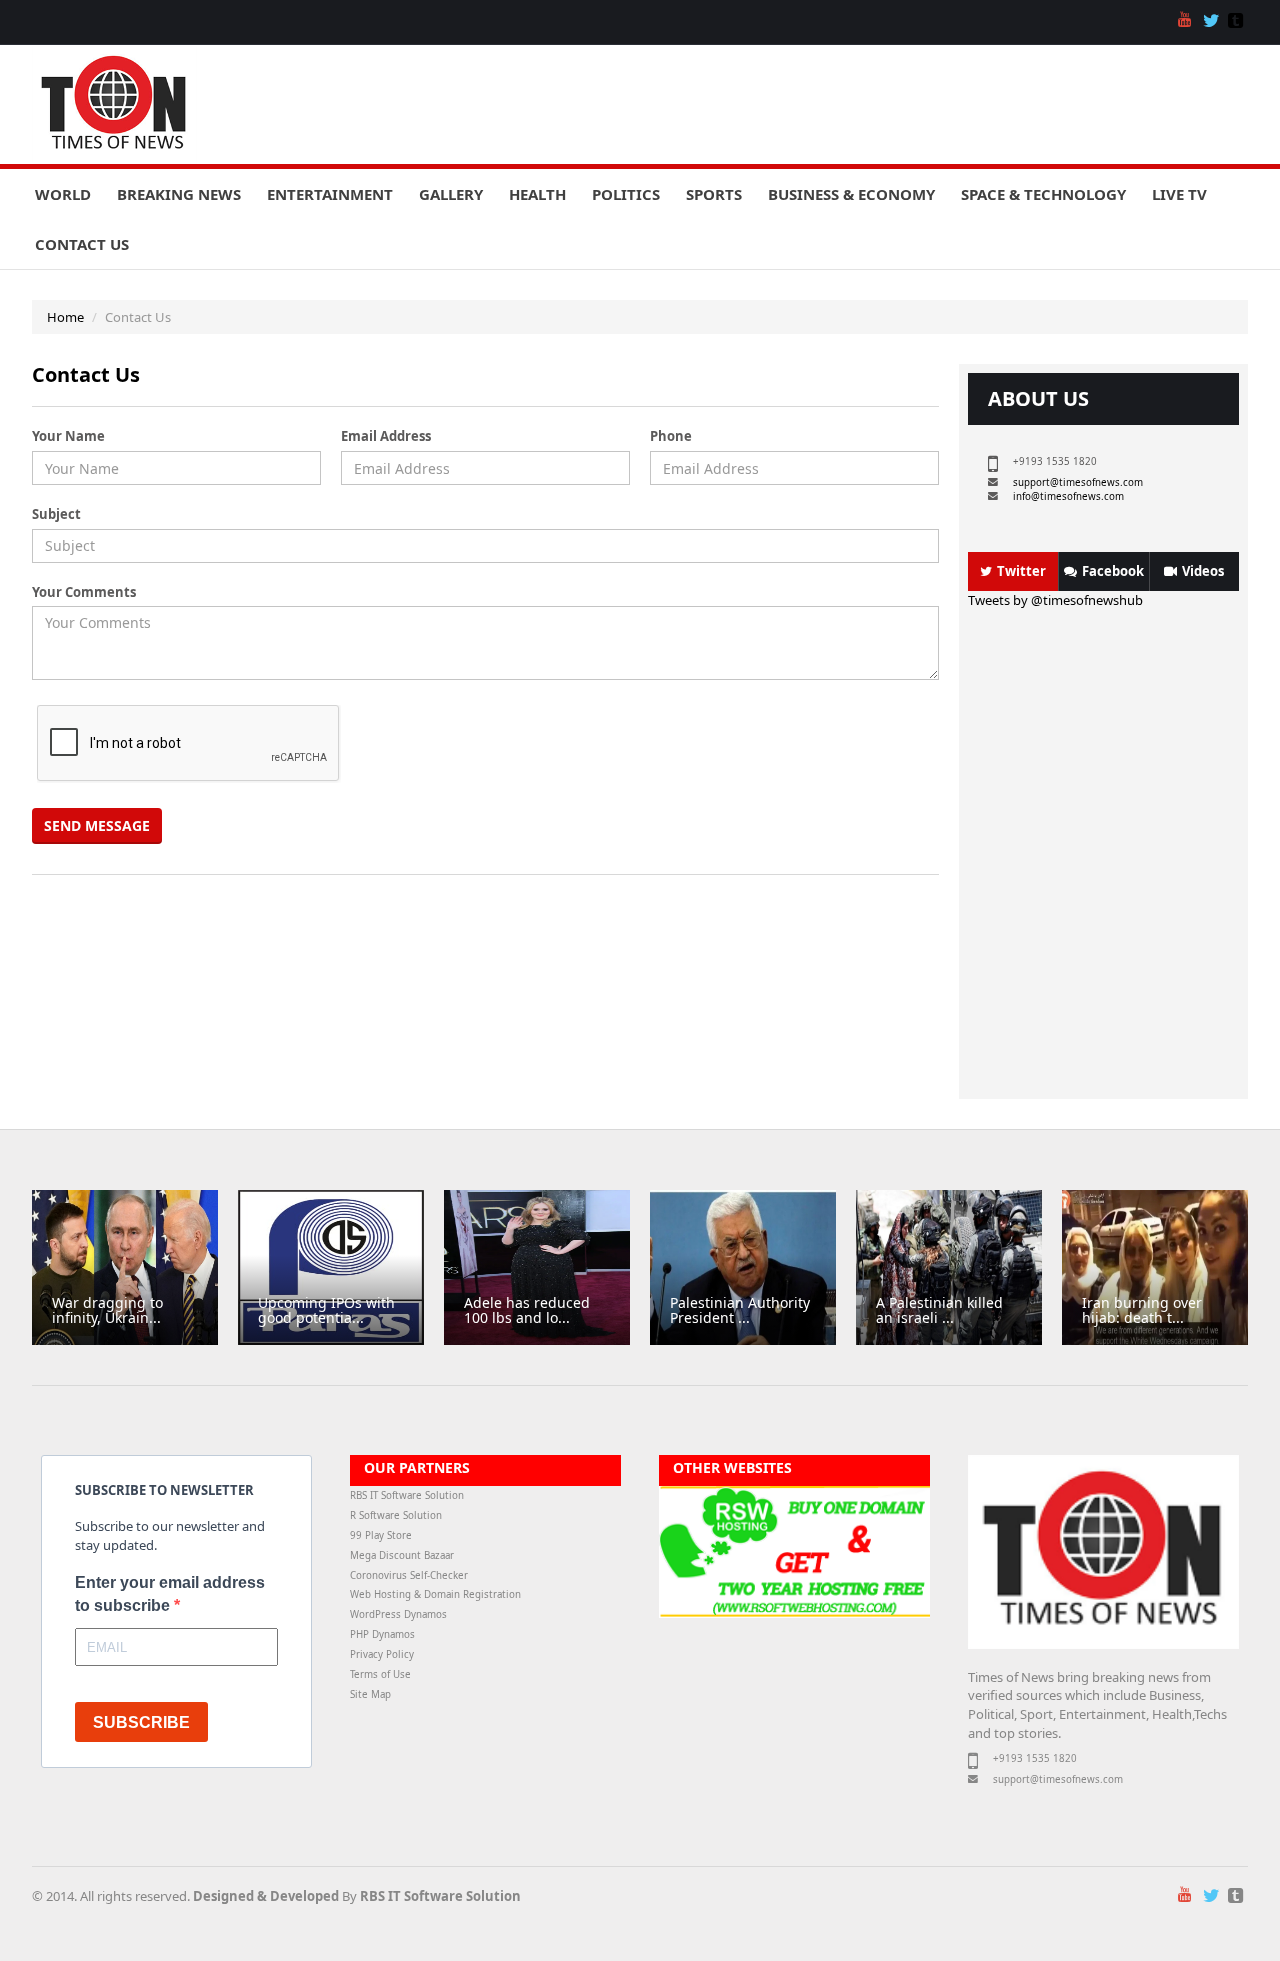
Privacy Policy (382, 1654)
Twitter (1021, 571)
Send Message (97, 825)
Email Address (386, 436)
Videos (1203, 571)
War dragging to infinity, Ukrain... (107, 1310)
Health (537, 194)
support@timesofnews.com (1078, 482)
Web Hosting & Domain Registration (435, 1594)
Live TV (1179, 194)
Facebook (1113, 571)
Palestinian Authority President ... (740, 1310)
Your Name (68, 436)
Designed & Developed (266, 1896)
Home (65, 317)
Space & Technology (1043, 194)
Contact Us (82, 244)
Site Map (370, 1694)
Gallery (451, 194)
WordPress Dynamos (398, 1614)
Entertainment (330, 194)
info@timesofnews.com (1068, 496)
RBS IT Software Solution (407, 1495)
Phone (671, 436)
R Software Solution (396, 1515)
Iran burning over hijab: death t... (1142, 1310)
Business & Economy (851, 194)
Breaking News (179, 194)
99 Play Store (381, 1535)
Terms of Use (380, 1674)
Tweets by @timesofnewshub (1055, 600)
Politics (626, 194)
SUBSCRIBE (141, 1722)
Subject (56, 514)
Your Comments (84, 592)
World (63, 194)
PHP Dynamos (382, 1634)
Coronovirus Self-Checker (409, 1575)
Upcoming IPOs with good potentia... (326, 1310)
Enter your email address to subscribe (170, 1594)
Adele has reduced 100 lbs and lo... (527, 1310)
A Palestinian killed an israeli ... (939, 1310)
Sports (714, 194)
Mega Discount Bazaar (402, 1555)
